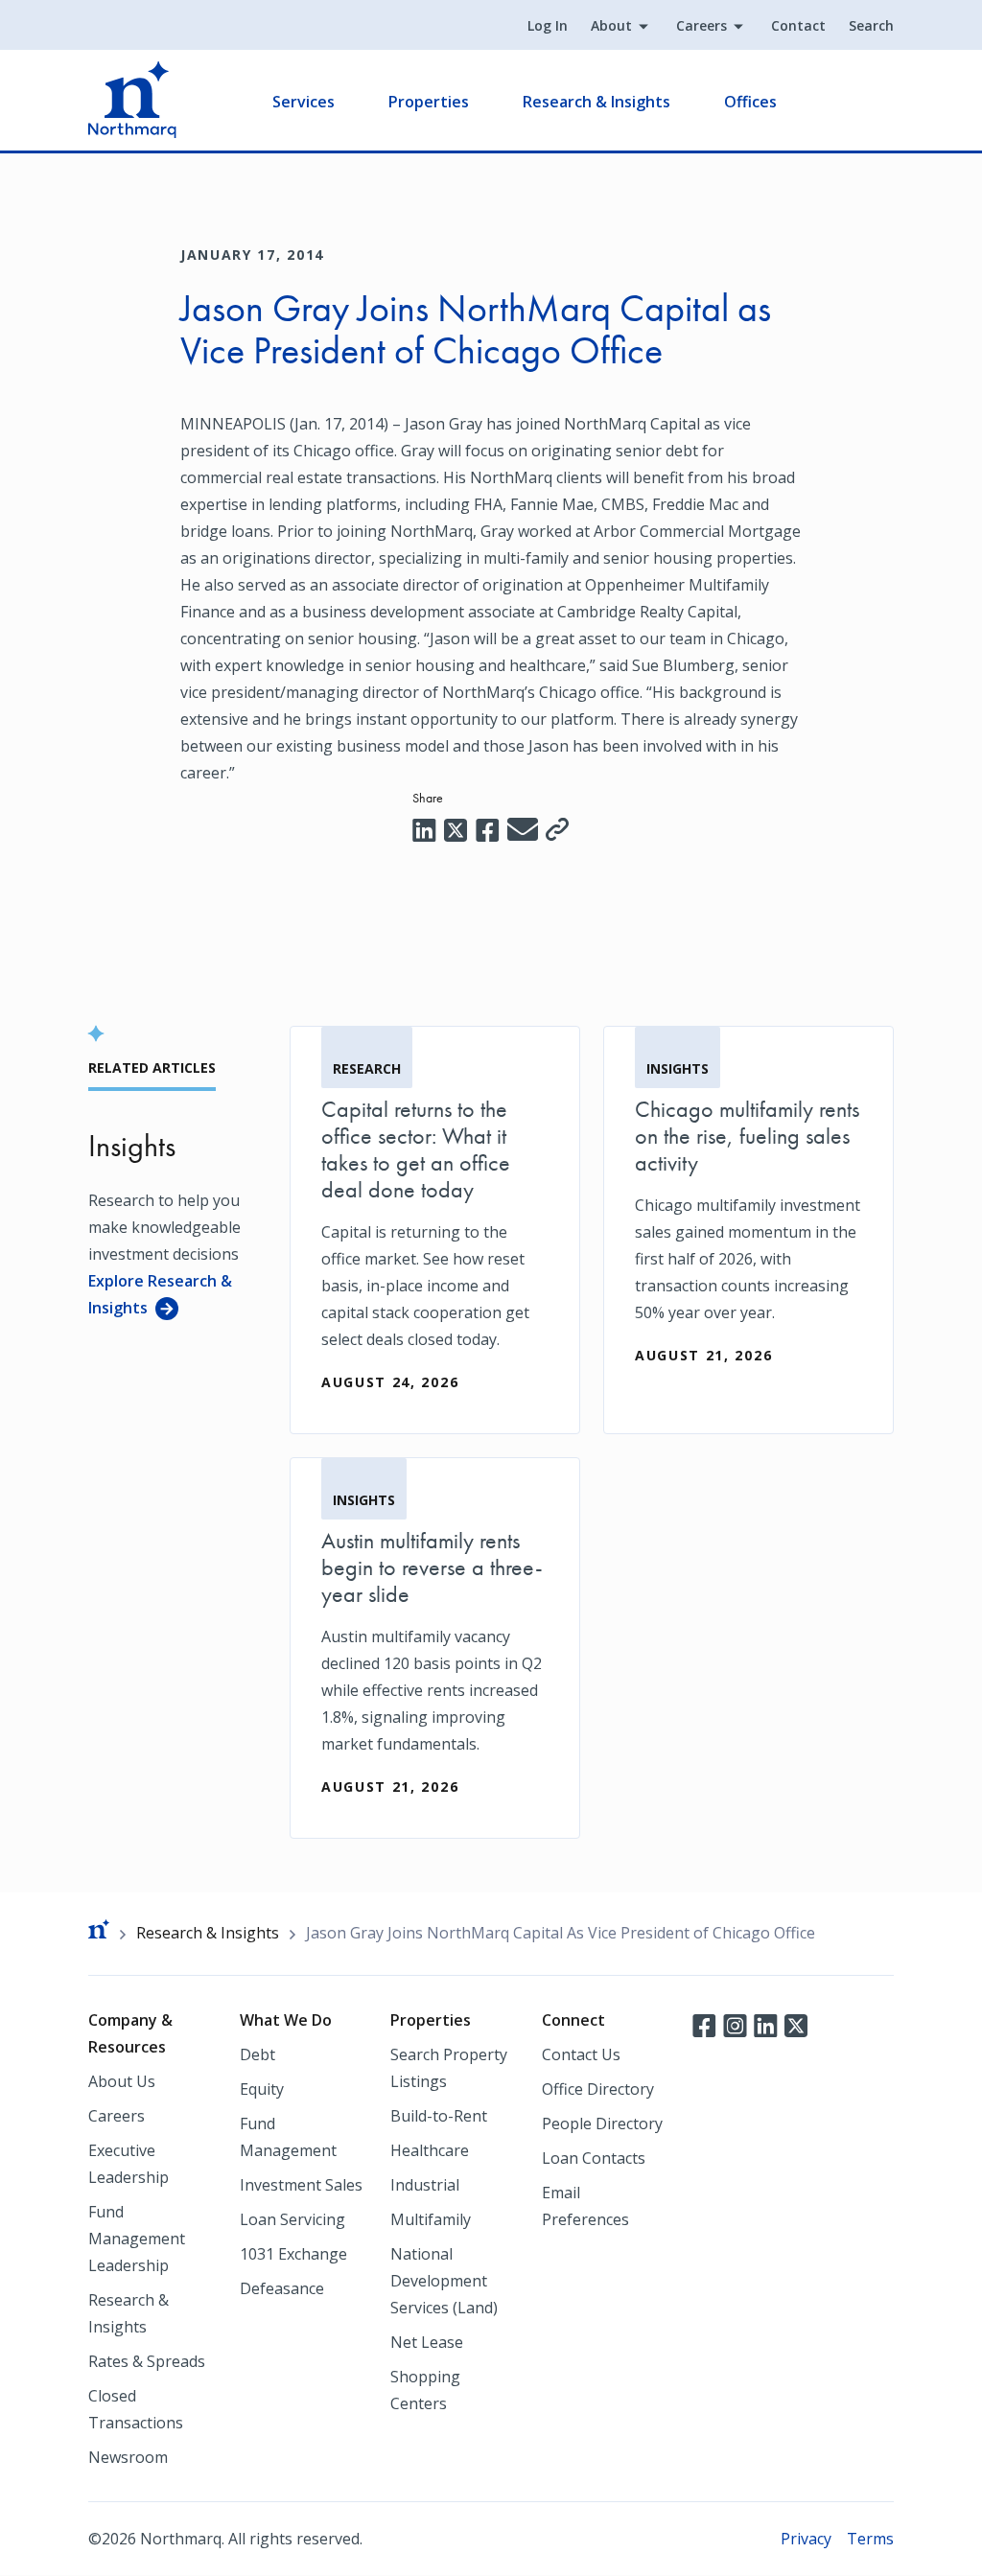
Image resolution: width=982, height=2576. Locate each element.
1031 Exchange (293, 2254)
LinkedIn (765, 2024)
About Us (122, 2081)
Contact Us (581, 2054)
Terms (870, 2539)
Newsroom (128, 2457)
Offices (750, 102)
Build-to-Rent (439, 2116)
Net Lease (427, 2342)
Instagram (735, 2024)
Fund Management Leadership (137, 2239)
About (611, 25)
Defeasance (282, 2288)
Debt (257, 2054)
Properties (429, 102)
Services (304, 102)
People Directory (602, 2123)
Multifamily (431, 2219)
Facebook (704, 2024)
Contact (798, 25)
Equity (262, 2089)
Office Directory (598, 2089)
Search (871, 25)
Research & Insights (596, 102)
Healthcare (430, 2150)
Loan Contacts (594, 2158)
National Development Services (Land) (444, 2281)
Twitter (796, 2024)
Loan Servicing (292, 2219)
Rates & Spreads (147, 2361)
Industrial (425, 2185)
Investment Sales (301, 2185)
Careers (701, 25)
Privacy (806, 2539)
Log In (548, 25)
